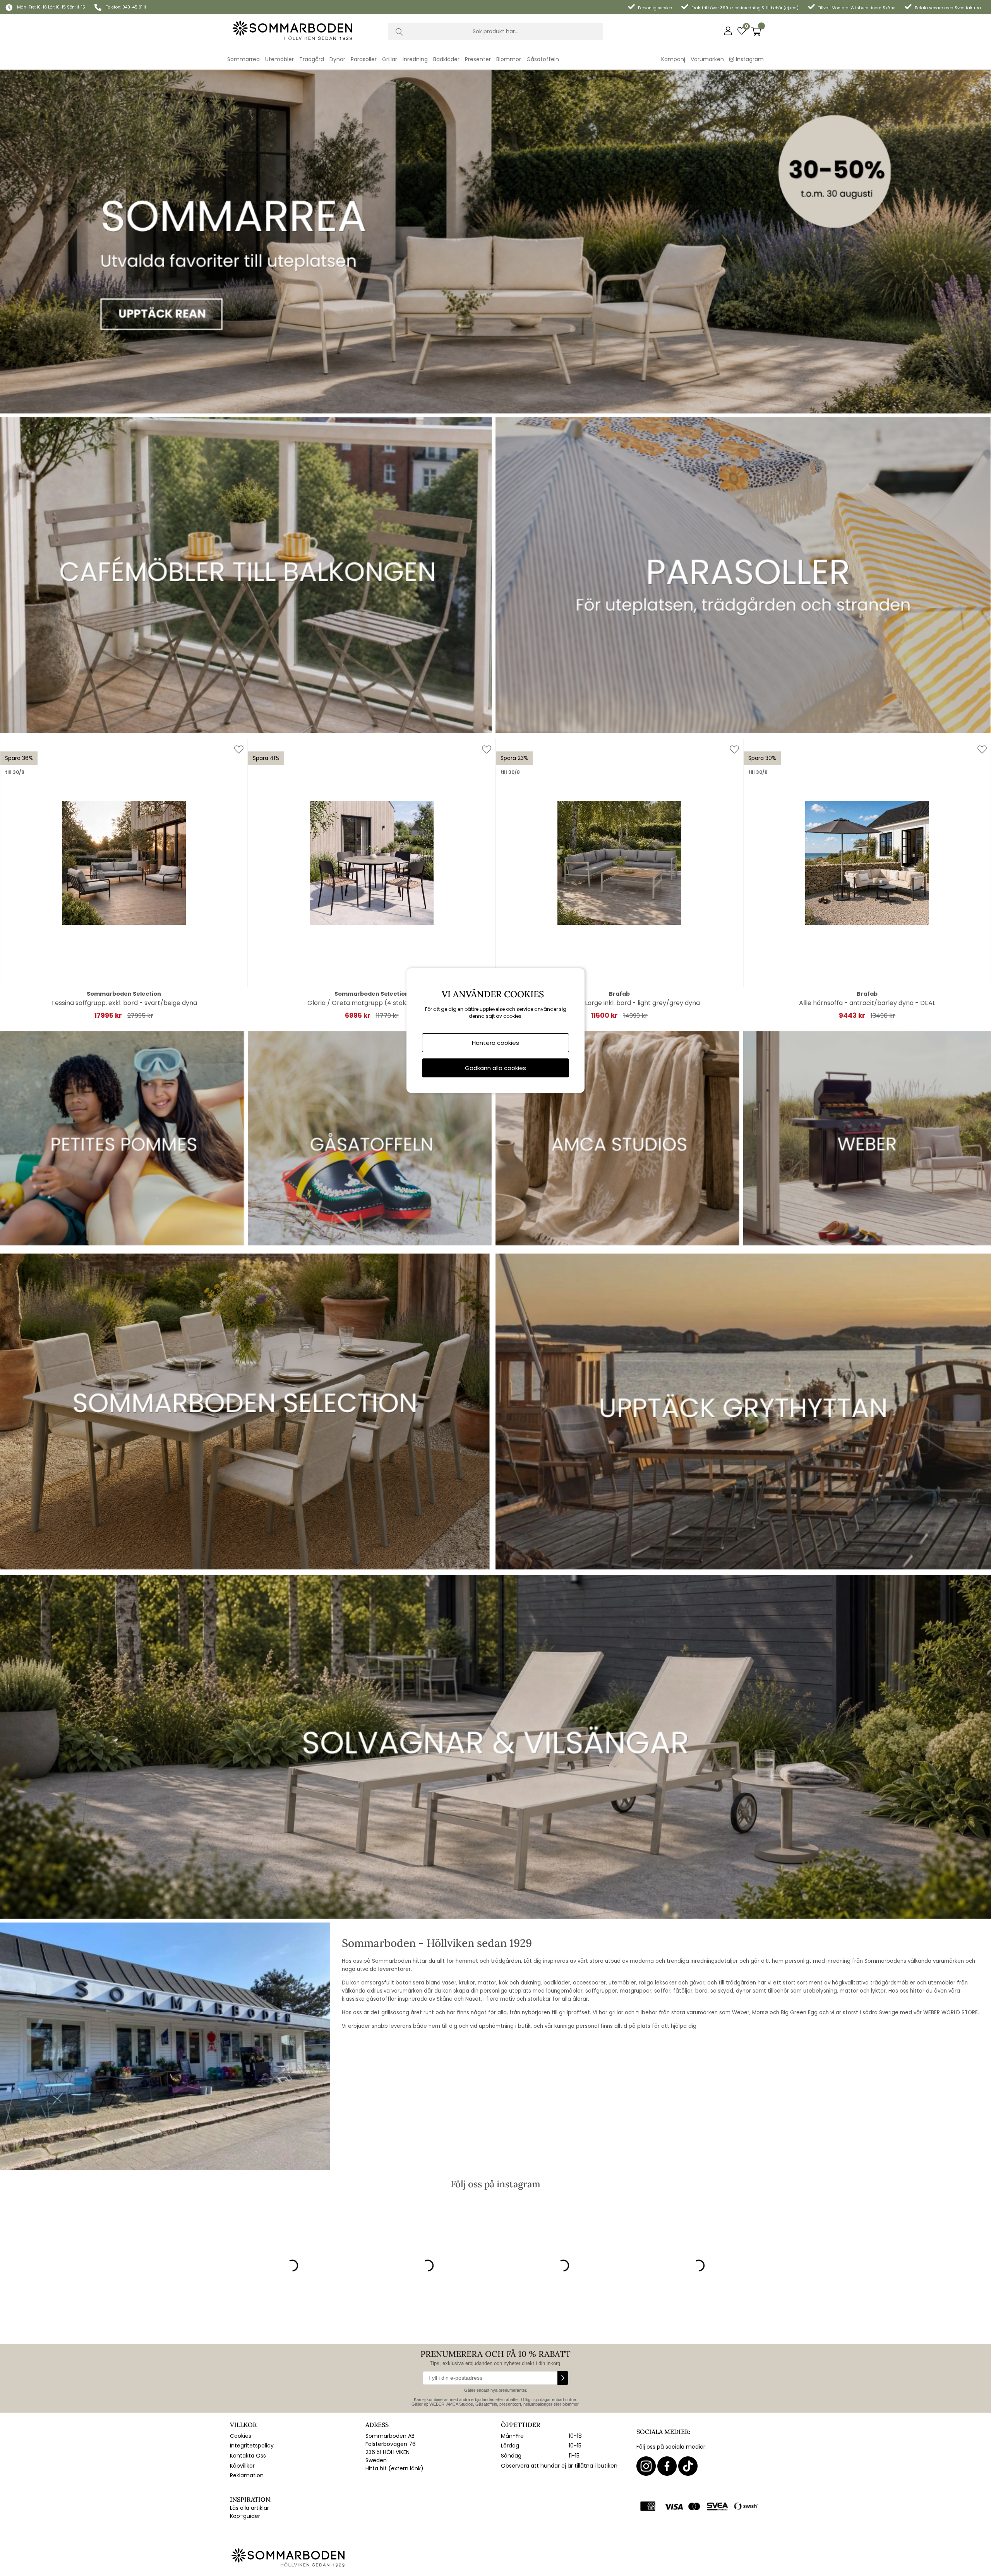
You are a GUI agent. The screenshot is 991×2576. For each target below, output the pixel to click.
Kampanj (673, 59)
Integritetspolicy (252, 2446)
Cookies (241, 2436)
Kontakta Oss (248, 2456)
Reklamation (247, 2475)
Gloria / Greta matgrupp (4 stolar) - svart (372, 1003)
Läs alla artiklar (249, 2508)
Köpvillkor (242, 2466)
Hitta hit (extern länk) (394, 2468)
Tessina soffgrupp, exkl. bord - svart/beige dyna (124, 1003)
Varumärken (707, 59)
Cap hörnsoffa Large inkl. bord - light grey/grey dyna (620, 1003)
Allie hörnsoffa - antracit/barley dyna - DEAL (867, 1003)
